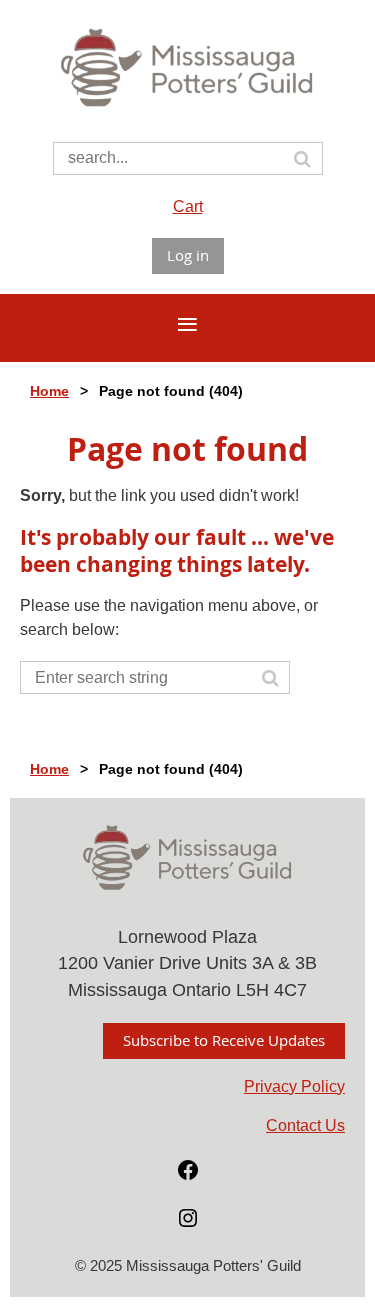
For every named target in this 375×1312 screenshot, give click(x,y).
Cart (188, 206)
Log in (188, 255)
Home (49, 391)
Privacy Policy (294, 1086)
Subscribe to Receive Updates (224, 1040)
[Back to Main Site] (187, 109)
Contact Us (305, 1125)
